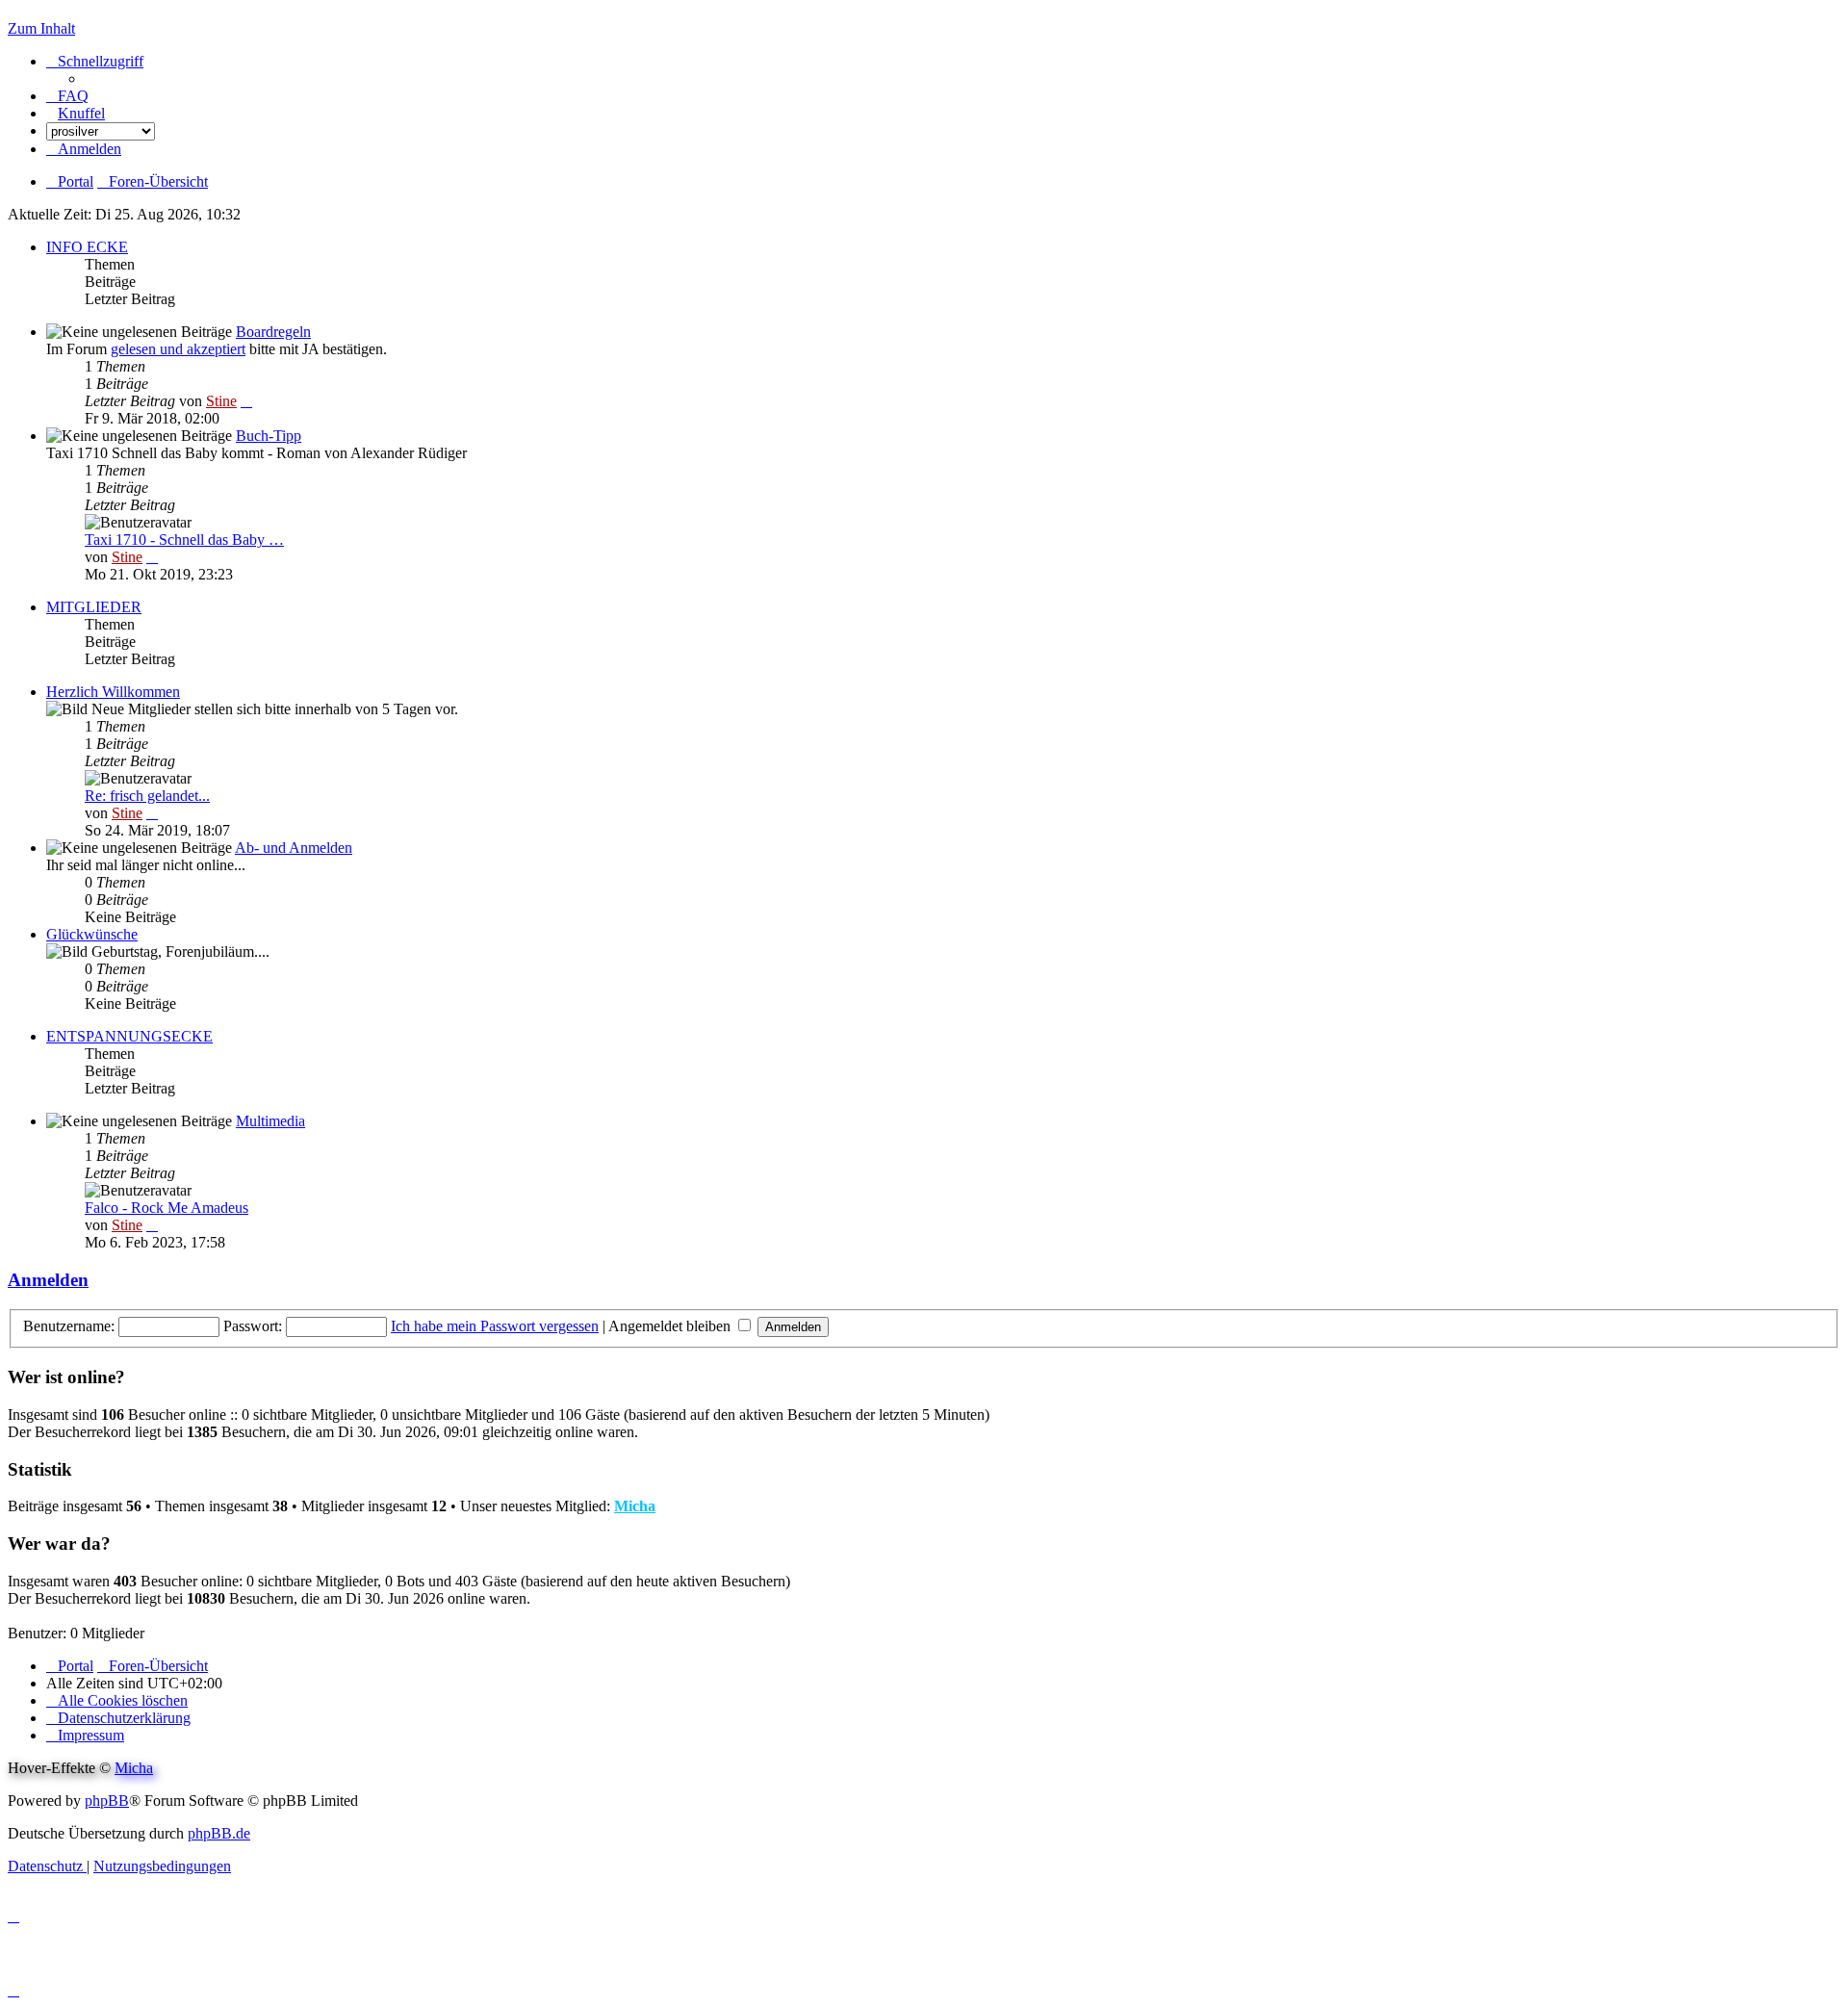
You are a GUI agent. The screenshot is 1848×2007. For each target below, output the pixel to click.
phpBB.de (219, 1833)
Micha (635, 1506)
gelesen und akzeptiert (178, 349)
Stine (221, 401)
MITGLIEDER (94, 607)
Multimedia (270, 1121)
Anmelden (48, 1280)
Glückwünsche (92, 934)
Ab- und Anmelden (294, 848)
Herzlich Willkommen (113, 692)
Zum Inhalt (41, 28)
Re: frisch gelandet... (147, 796)
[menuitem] (67, 96)
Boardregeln (273, 332)
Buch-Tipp (269, 436)
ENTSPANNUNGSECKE (129, 1036)
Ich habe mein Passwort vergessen (495, 1326)
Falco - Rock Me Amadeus (167, 1208)
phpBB (107, 1801)
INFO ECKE (87, 247)
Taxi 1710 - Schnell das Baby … (184, 540)
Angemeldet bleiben (671, 1326)
